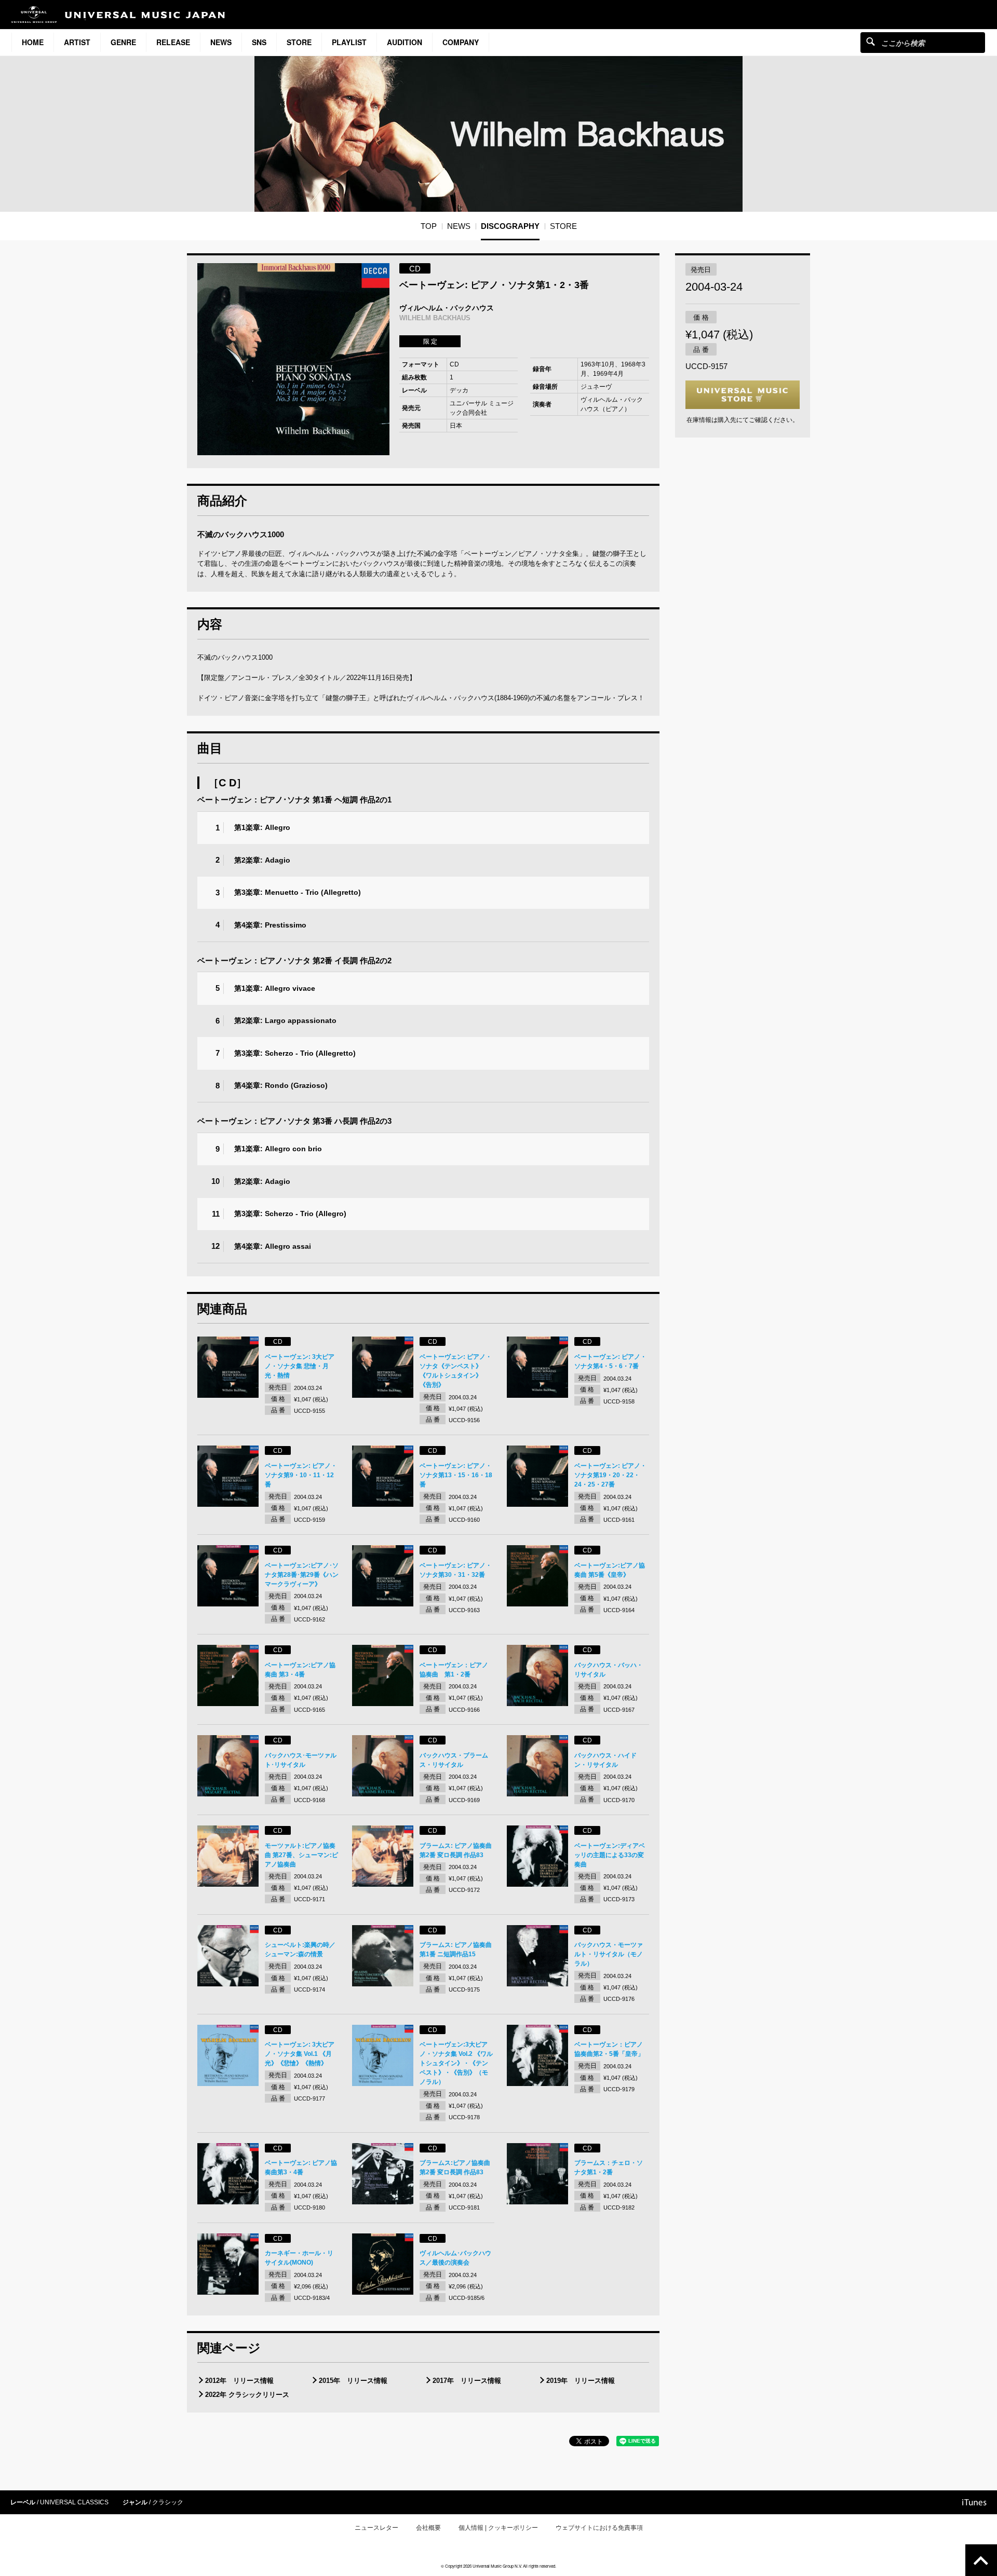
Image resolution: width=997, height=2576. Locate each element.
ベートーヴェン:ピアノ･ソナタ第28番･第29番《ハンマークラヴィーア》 (302, 1575)
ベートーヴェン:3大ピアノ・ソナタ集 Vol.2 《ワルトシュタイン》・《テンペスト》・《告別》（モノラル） (456, 2063)
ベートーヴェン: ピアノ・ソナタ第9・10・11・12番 (301, 1475)
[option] (293, 359)
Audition (405, 42)
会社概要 (428, 2528)
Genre (123, 42)
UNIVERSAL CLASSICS (74, 2502)
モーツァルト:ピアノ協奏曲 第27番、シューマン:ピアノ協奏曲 (301, 1855)
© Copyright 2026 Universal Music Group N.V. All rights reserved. (498, 2566)
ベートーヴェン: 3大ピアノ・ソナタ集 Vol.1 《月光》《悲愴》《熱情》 (300, 2054)
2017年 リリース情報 (467, 2381)
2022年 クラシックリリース (247, 2395)
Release (173, 42)
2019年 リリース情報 (581, 2381)
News (221, 42)
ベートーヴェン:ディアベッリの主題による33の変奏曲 (610, 1855)
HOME (33, 42)
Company (461, 42)
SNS (259, 42)
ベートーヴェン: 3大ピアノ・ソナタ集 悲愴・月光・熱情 (300, 1366)
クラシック (168, 2502)
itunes (974, 2502)
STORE (299, 42)
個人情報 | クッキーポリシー (498, 2528)
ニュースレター (376, 2528)
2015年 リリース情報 (353, 2381)
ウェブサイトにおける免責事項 (599, 2528)
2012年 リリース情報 (239, 2381)
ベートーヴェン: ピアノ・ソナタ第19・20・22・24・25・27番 (610, 1475)
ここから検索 (871, 41)
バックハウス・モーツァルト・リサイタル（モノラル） (609, 1954)
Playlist (349, 42)
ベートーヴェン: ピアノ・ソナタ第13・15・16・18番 (456, 1475)
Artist (77, 42)
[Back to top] (981, 2560)
